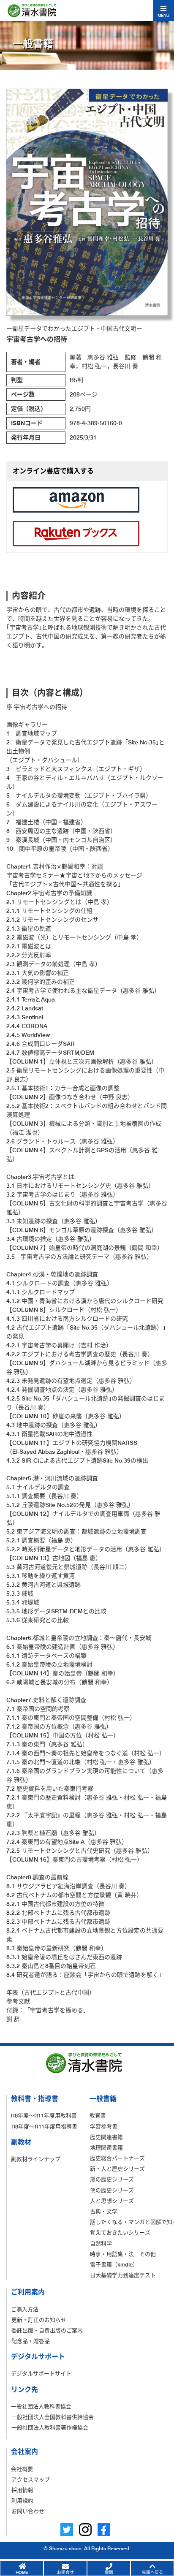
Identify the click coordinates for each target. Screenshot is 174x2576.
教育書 (98, 2115)
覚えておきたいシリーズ (120, 2232)
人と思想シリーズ (112, 2201)
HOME (22, 2572)
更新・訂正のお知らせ (39, 2320)
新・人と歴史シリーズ (117, 2169)
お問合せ (65, 2572)
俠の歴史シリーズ (112, 2190)
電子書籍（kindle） (114, 2264)
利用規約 (22, 2500)
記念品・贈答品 (31, 2341)
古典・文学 (104, 2211)
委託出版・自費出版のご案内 (47, 2330)
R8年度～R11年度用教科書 (44, 2115)
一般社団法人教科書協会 (41, 2406)
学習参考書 (104, 2126)
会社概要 (22, 2469)
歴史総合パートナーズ (117, 2158)
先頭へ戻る (152, 2572)
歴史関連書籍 (106, 2137)
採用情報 (22, 2490)
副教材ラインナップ (36, 2159)
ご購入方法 (25, 2309)
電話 (109, 2572)
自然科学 (101, 2243)
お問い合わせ (28, 2511)
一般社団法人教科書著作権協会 (50, 2427)
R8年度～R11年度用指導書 (44, 2126)
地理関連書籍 (106, 2147)
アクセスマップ (31, 2479)
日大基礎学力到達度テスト (123, 2275)
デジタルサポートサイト (41, 2373)
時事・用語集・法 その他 (123, 2254)
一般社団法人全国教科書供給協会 (53, 2417)
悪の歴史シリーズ (112, 2179)
